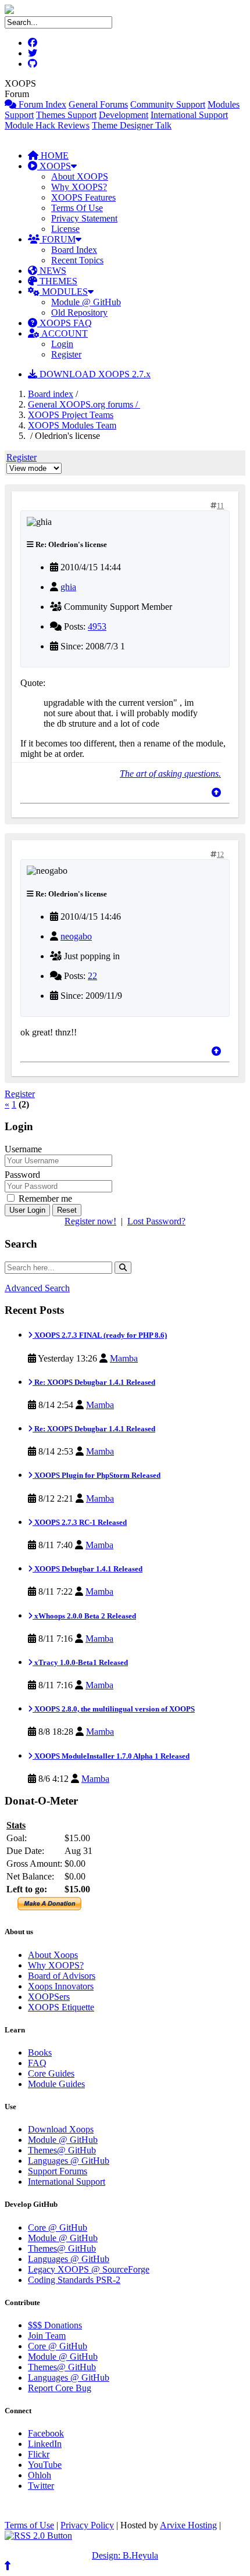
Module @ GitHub (86, 302)
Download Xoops (61, 2129)
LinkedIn (45, 2444)
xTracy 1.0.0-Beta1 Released (80, 1662)
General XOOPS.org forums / (84, 404)
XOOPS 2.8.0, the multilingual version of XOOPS (114, 1709)
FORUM (58, 239)
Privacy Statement (84, 218)
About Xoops (53, 1955)
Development (124, 115)
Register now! (90, 1221)
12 (220, 855)
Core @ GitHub (58, 2227)
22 (92, 976)
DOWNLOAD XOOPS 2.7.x (94, 374)
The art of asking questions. (170, 773)
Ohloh (40, 2475)
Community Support (168, 104)
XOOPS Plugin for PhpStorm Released (97, 1475)
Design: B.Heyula (125, 2555)
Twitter (41, 2486)
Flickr (39, 2454)
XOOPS (54, 166)
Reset (67, 1210)
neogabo (76, 936)
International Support (189, 115)
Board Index (74, 250)
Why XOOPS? (79, 187)
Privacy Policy (87, 2525)
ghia (68, 587)
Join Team (47, 2336)
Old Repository (79, 312)
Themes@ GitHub (62, 2150)
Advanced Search (37, 1288)
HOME (53, 156)
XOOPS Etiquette (61, 2007)
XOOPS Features (83, 197)
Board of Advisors (62, 1976)
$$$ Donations (55, 2325)
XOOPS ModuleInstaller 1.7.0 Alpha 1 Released (111, 1756)
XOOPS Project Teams (71, 415)
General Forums (98, 104)
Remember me (44, 1198)
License (65, 229)
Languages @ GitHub (69, 2161)
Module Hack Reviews (47, 125)
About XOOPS (80, 176)
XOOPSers (49, 1997)
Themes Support (66, 115)
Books (40, 2052)
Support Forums (58, 2171)
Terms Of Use (77, 208)
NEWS (52, 271)
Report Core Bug (60, 2388)
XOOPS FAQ (65, 323)
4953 (97, 626)
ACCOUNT (64, 333)
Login (62, 344)
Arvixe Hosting (188, 2525)
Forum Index (41, 104)
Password (22, 1175)
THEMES (57, 281)
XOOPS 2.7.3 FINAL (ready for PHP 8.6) (100, 1335)
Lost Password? (156, 1221)
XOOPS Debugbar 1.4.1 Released (87, 1569)
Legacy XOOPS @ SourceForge (89, 2269)
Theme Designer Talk (132, 125)
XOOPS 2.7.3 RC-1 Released (80, 1522)
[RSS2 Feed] (38, 2536)
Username (23, 1149)
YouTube (45, 2465)
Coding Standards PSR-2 (74, 2280)
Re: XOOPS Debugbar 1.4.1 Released (94, 1382)
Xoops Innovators (61, 1986)
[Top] (216, 793)
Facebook (46, 2433)
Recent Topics (77, 260)
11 (220, 506)
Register (66, 354)
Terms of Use (29, 2525)
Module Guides (56, 2084)
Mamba (124, 1358)
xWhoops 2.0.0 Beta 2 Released (84, 1616)
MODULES (64, 292)
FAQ (37, 2063)
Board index (51, 394)
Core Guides (51, 2073)
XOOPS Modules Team (72, 425)
